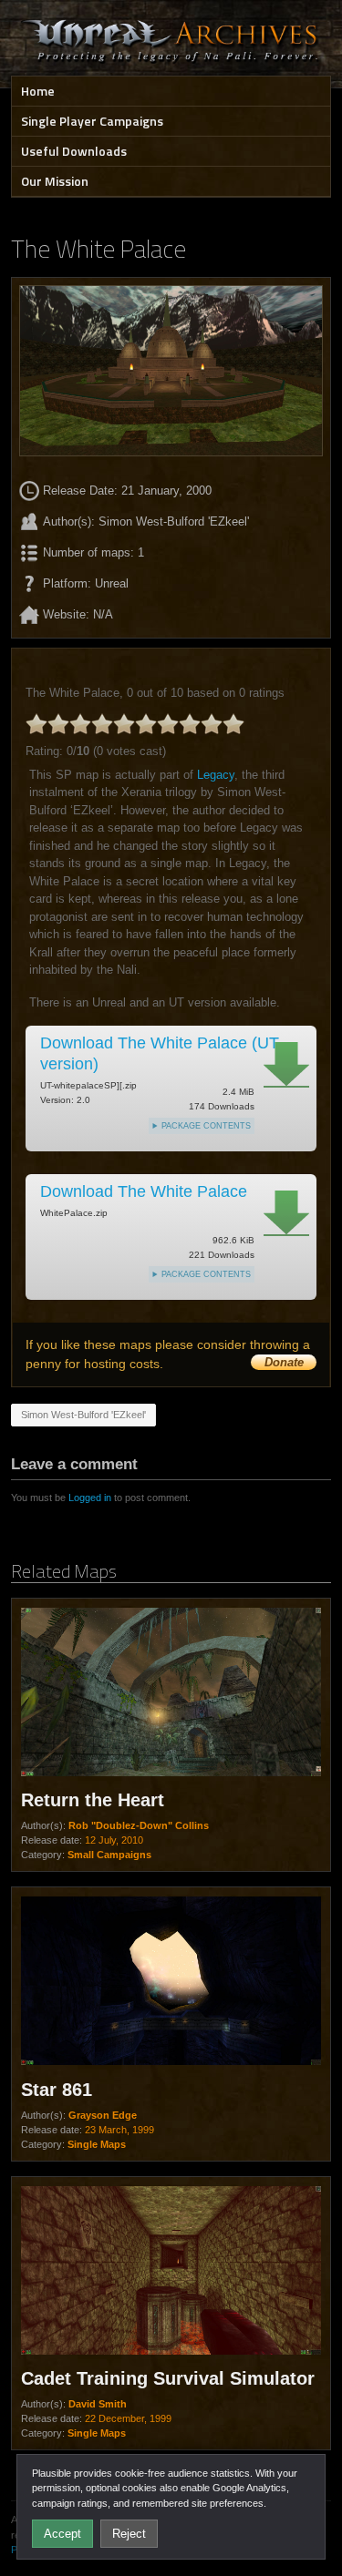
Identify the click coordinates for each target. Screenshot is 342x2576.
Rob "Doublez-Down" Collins (139, 1825)
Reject (129, 2534)
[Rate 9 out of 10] (212, 724)
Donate (284, 1362)
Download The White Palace (144, 1191)
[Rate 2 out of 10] (58, 724)
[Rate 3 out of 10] (80, 724)
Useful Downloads (74, 151)
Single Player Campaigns (92, 121)
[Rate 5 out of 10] (124, 724)
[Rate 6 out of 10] (146, 724)
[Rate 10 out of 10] (233, 724)
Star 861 (57, 2090)
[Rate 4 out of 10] (102, 724)
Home (38, 91)
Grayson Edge (103, 2115)
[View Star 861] (171, 1983)
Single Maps (97, 2144)
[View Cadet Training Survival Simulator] (171, 2273)
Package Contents (206, 1126)
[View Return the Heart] (171, 1694)
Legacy (216, 775)
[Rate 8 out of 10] (190, 724)
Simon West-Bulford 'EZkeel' (83, 1415)
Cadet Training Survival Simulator (168, 2378)
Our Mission (55, 181)
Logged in (90, 1498)
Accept (62, 2534)
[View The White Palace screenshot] (171, 370)
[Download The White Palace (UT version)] (286, 1065)
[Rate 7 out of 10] (168, 724)
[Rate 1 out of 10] (36, 724)
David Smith (98, 2404)
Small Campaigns (109, 1855)
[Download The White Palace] (286, 1213)
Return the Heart (93, 1800)
